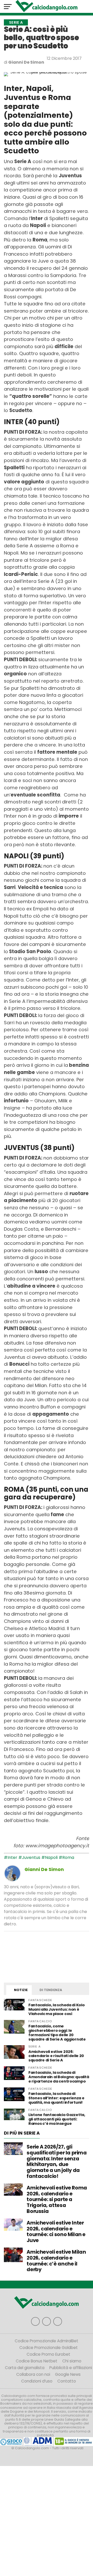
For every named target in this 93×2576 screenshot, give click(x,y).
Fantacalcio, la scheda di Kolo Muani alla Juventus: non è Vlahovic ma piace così (56, 2009)
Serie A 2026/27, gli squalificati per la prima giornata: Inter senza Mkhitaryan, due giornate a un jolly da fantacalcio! (57, 2162)
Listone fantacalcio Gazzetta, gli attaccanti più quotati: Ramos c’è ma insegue (57, 2119)
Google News (68, 2374)
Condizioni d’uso (37, 2381)
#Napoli (49, 1857)
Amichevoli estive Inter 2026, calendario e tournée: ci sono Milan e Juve (56, 2232)
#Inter (11, 1857)
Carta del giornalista (25, 2368)
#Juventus (29, 1857)
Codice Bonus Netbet (37, 2361)
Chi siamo (72, 2361)
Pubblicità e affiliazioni (71, 2368)
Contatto (67, 2381)
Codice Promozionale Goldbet (49, 2348)
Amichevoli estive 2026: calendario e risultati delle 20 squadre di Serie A (56, 2056)
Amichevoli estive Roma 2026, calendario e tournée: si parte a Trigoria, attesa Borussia (57, 2200)
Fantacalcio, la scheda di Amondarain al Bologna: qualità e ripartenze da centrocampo (59, 2077)
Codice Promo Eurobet (48, 2354)
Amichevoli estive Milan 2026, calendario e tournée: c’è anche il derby (56, 2261)
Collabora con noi (33, 2374)
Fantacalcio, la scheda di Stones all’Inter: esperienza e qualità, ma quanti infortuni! (56, 2098)
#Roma (66, 1857)
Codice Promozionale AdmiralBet (47, 2341)
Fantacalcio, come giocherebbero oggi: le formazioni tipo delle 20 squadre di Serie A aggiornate (57, 2033)
